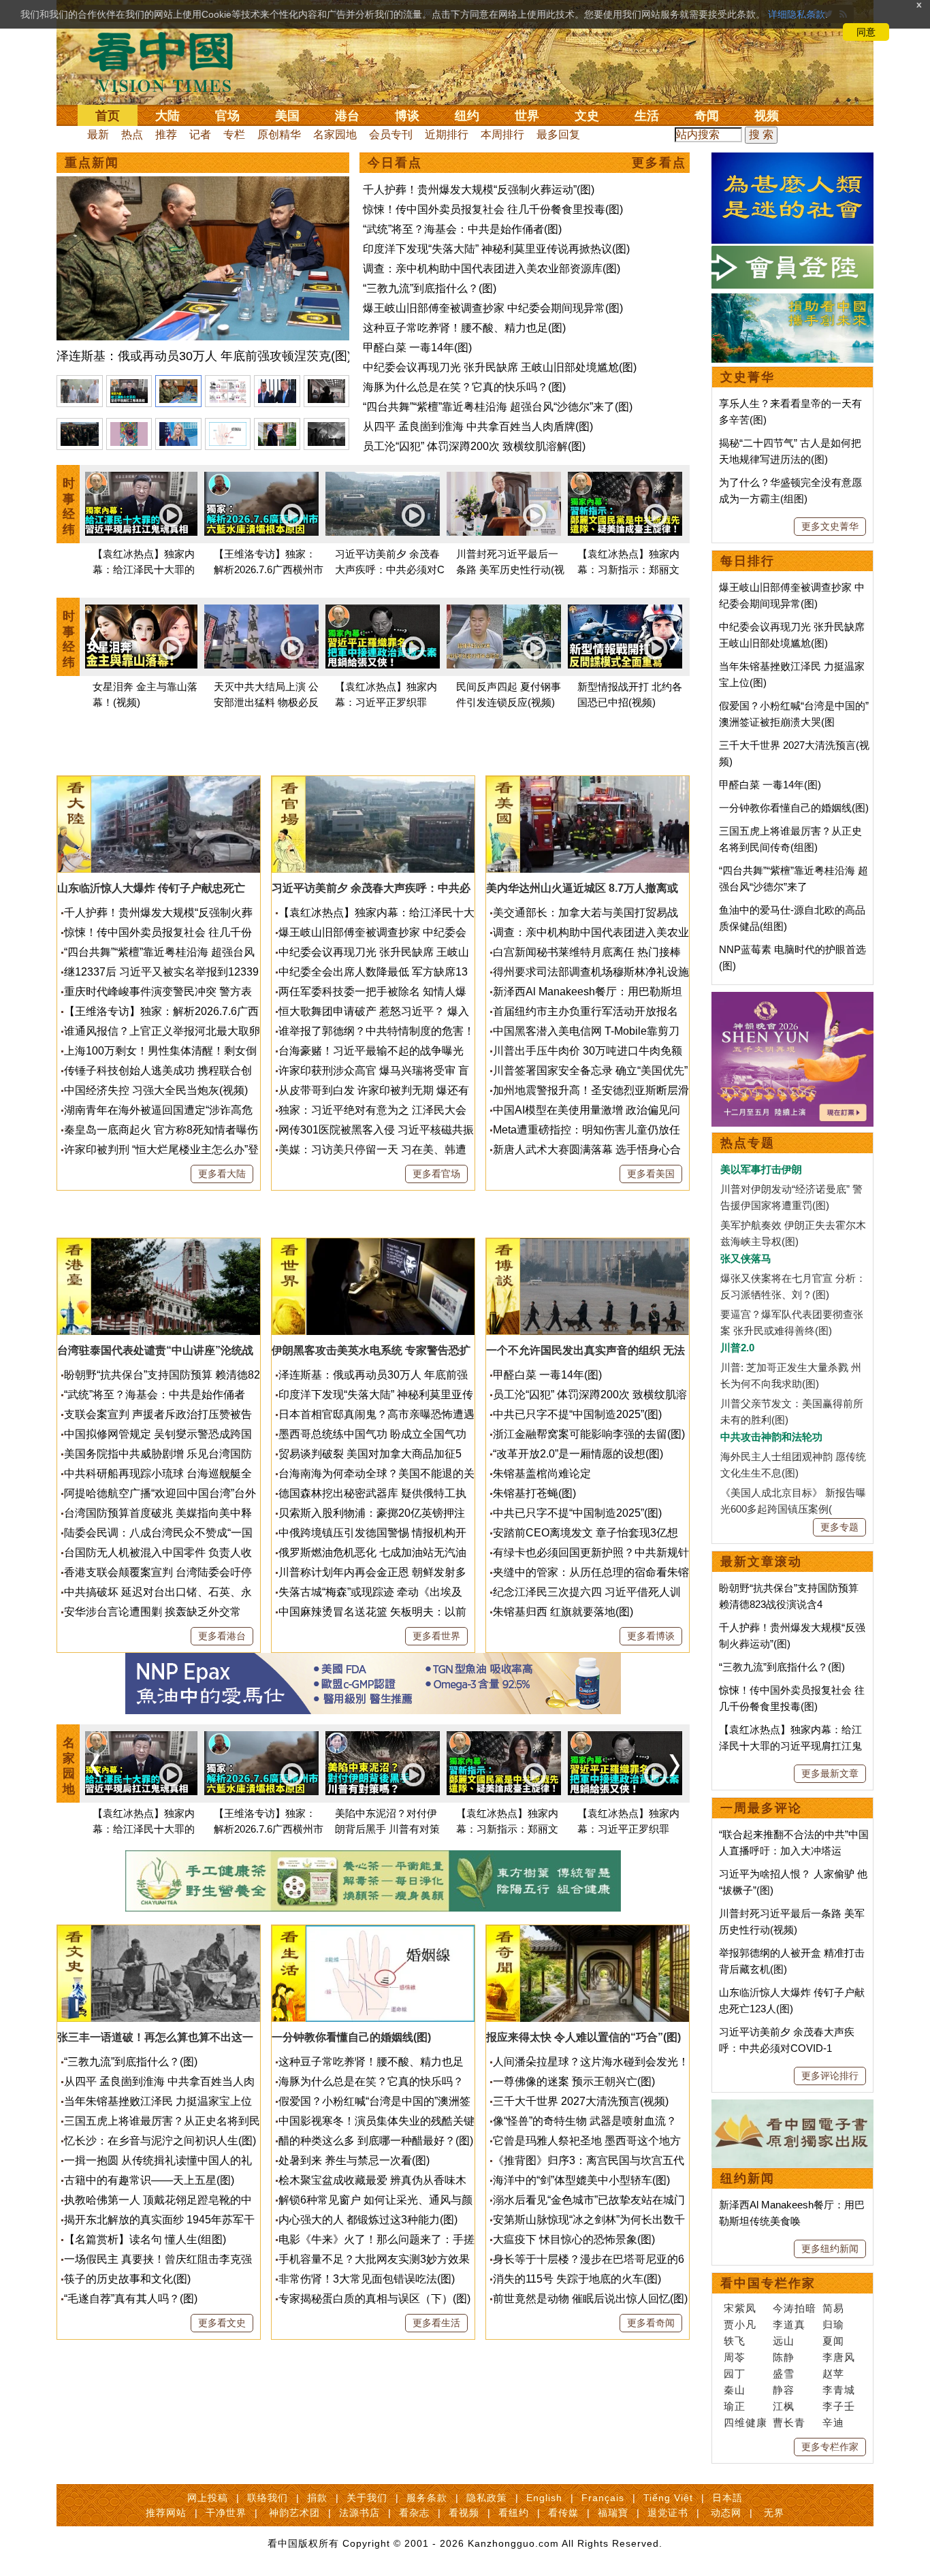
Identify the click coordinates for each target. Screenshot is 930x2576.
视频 (767, 116)
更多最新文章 (830, 1773)
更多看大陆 (222, 1174)
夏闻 (833, 2341)
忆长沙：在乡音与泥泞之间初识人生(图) (160, 2141)
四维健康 (745, 2422)
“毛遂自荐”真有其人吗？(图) (131, 2299)
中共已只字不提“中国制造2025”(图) (577, 1414)
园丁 (735, 2373)
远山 (784, 2341)
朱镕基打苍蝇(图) (534, 1493)
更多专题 (839, 1527)
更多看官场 (436, 1174)
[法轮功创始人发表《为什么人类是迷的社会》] (792, 160)
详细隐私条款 (797, 14)
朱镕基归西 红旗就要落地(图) (563, 1612)
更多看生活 (436, 2323)
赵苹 (833, 2373)
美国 (287, 116)
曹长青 (789, 2422)
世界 (527, 116)
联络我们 (268, 2498)
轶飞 (735, 2341)
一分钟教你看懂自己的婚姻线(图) (794, 808)
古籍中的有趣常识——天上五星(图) (149, 2180)
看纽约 (514, 2513)
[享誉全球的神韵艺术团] (792, 1000)
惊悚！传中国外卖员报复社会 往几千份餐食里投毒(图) (493, 209)
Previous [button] (95, 639)
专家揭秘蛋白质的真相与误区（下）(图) (374, 2299)
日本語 (727, 2498)
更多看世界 (436, 1636)
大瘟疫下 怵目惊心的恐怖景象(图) (574, 2239)
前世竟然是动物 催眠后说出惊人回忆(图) (590, 2299)
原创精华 (279, 134)
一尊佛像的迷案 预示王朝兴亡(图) (574, 2081)
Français (603, 2498)
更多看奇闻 (651, 2323)
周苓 (735, 2357)
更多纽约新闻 (830, 2249)
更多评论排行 (830, 2076)
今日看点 (395, 163)
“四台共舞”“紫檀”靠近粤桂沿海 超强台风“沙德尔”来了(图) (498, 407)
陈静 (784, 2357)
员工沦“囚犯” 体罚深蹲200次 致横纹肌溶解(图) (474, 446)
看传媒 (563, 2513)
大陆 (167, 116)
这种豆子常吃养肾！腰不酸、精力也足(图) (464, 328)
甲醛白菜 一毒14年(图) (417, 348)
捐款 (317, 2498)
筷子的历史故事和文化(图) (127, 2279)
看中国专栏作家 (768, 2283)
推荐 (166, 134)
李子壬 (839, 2406)
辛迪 (833, 2422)
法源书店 (359, 2513)
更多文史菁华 (830, 526)
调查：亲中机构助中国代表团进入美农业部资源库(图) (492, 269)
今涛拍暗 (795, 2308)
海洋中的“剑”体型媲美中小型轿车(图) (581, 2180)
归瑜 (833, 2324)
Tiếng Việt (668, 2498)
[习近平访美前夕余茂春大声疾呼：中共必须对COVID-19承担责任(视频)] (383, 506)
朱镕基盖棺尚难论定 (542, 1474)
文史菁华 (748, 377)
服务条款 (427, 2498)
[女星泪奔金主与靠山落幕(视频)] (140, 639)
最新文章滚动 (761, 1562)
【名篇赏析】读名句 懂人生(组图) (145, 2239)
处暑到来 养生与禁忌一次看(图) (354, 2160)
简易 (833, 2308)
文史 (587, 116)
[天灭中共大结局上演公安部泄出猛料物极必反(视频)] (261, 639)
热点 (132, 134)
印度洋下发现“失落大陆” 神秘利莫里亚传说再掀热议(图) (496, 249)
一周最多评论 (761, 1808)
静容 (784, 2390)
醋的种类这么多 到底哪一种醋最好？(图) (376, 2141)
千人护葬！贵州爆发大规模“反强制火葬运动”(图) (479, 190)
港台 (347, 116)
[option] (203, 272)
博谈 (407, 116)
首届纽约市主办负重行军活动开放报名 (586, 1011)
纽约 (467, 116)
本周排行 (502, 134)
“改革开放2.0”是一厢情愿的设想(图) (578, 1454)
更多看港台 (222, 1636)
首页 (108, 116)
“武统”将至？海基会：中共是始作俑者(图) (462, 229)
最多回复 (558, 134)
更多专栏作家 (830, 2447)
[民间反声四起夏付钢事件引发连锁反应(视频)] (504, 639)
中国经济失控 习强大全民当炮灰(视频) (156, 1090)
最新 (98, 134)
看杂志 (414, 2513)
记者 (200, 134)
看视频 (464, 2513)
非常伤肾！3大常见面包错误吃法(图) (367, 2279)
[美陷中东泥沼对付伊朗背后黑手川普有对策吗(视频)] (383, 1766)
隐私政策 (487, 2498)
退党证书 (668, 2513)
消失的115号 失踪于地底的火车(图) (577, 2279)
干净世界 (226, 2513)
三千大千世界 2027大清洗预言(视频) (581, 2101)
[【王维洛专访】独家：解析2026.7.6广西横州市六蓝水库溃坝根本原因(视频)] (261, 506)
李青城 (839, 2390)
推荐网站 (166, 2513)
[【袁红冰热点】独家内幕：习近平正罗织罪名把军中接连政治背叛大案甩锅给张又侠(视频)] (383, 639)
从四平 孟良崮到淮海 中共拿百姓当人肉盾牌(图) (478, 426)
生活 (647, 116)
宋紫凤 (740, 2308)
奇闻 (707, 116)
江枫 (784, 2406)
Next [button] (675, 639)
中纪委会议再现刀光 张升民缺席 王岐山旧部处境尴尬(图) (500, 367)
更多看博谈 (651, 1636)
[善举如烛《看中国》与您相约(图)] (792, 301)
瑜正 (735, 2406)
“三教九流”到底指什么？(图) (430, 288)
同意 (866, 32)
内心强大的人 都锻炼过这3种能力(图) (368, 2220)
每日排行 (748, 561)
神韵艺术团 (294, 2513)
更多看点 (659, 163)
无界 (774, 2513)
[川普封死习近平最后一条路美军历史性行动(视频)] (504, 506)
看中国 (169, 61)
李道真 (789, 2324)
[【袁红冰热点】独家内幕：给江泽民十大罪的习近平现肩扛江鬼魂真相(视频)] (140, 506)
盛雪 (784, 2373)
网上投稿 (208, 2498)
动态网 (726, 2513)
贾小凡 (740, 2324)
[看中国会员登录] (792, 267)
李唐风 (839, 2357)
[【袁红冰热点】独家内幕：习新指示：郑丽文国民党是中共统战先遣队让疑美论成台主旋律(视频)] (625, 506)
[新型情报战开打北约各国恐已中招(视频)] (625, 639)
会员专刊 (391, 134)
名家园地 (335, 134)
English (544, 2498)
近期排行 (447, 134)
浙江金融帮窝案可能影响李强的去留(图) (589, 1434)
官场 (227, 116)
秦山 (735, 2390)
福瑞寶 (613, 2513)
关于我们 (367, 2498)
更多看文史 (222, 2323)
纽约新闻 (748, 2178)
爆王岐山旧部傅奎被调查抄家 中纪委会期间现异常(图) (493, 308)
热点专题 (748, 1143)
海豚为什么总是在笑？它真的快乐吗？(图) (464, 387)
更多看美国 (651, 1174)
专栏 (234, 134)
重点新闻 (92, 163)
